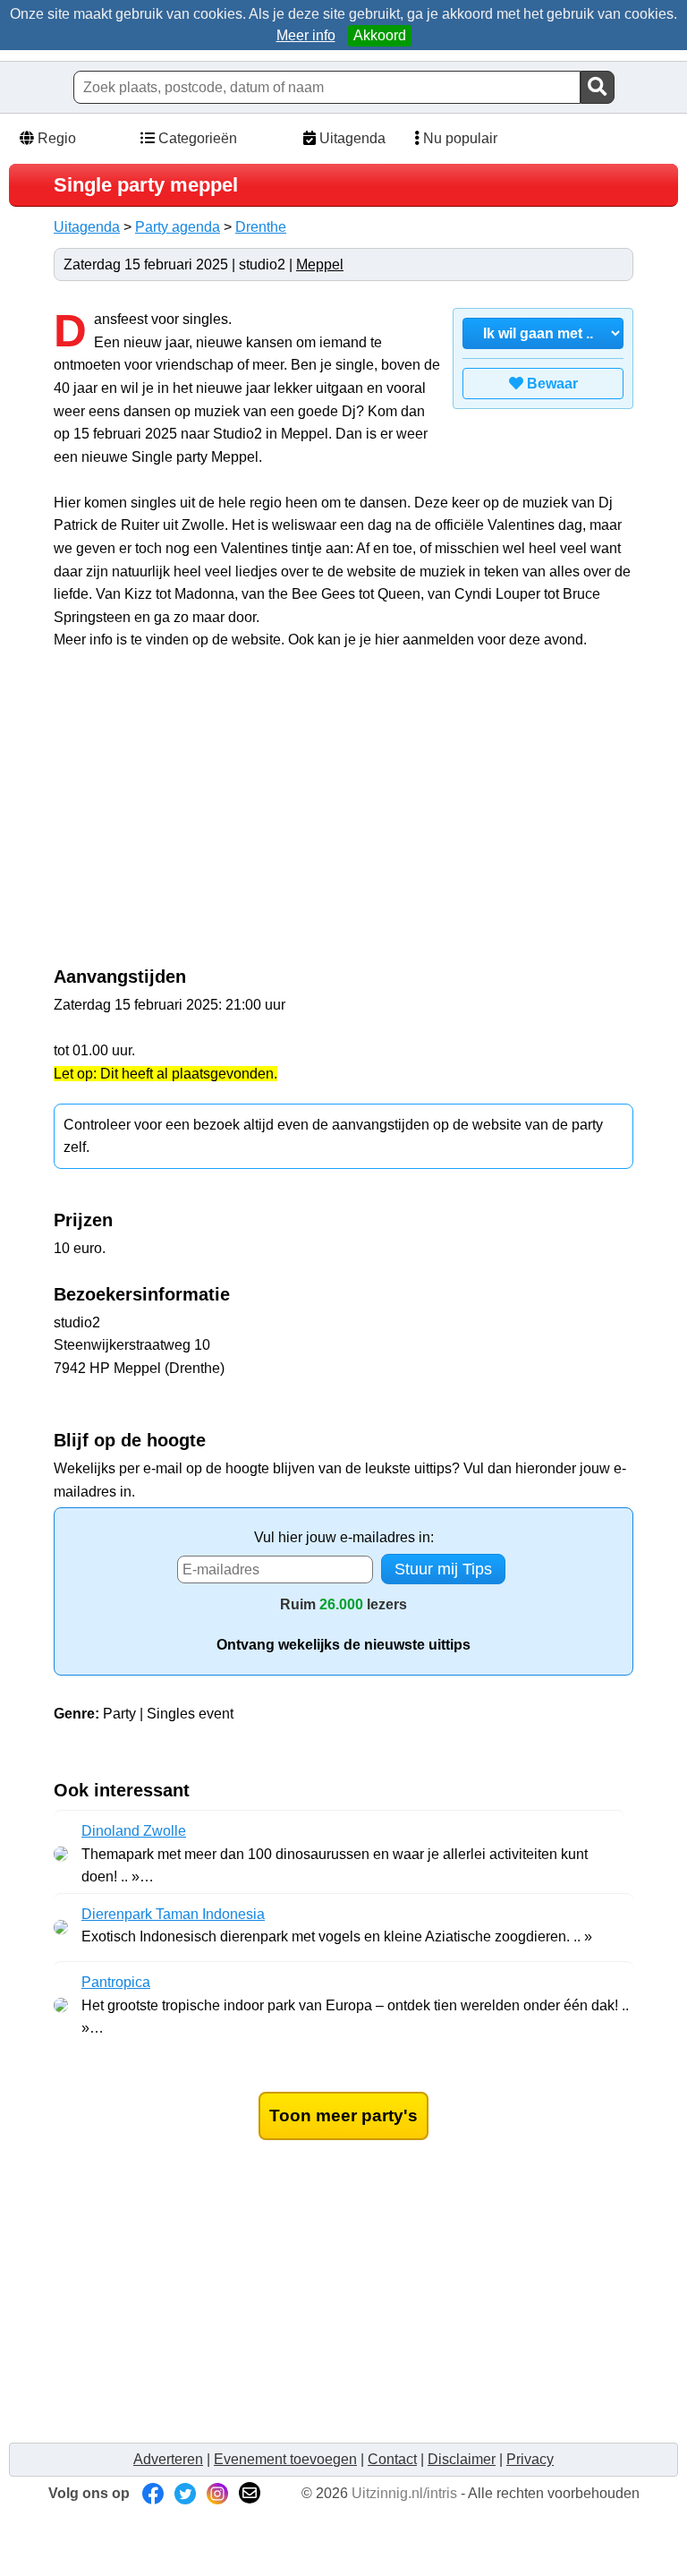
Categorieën (196, 138)
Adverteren (168, 2459)
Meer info (306, 35)
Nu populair (458, 138)
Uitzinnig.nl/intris (404, 2493)
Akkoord (380, 35)
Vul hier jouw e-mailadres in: (344, 1537)
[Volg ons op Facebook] (153, 2493)
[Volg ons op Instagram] (217, 2493)
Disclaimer (462, 2459)
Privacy (530, 2459)
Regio (55, 138)
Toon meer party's (343, 2115)
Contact (392, 2459)
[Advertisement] (204, 818)
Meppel (320, 264)
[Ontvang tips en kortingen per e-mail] (250, 2493)
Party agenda (178, 227)
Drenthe (261, 227)
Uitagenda (351, 138)
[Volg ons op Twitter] (185, 2493)
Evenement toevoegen (285, 2459)
